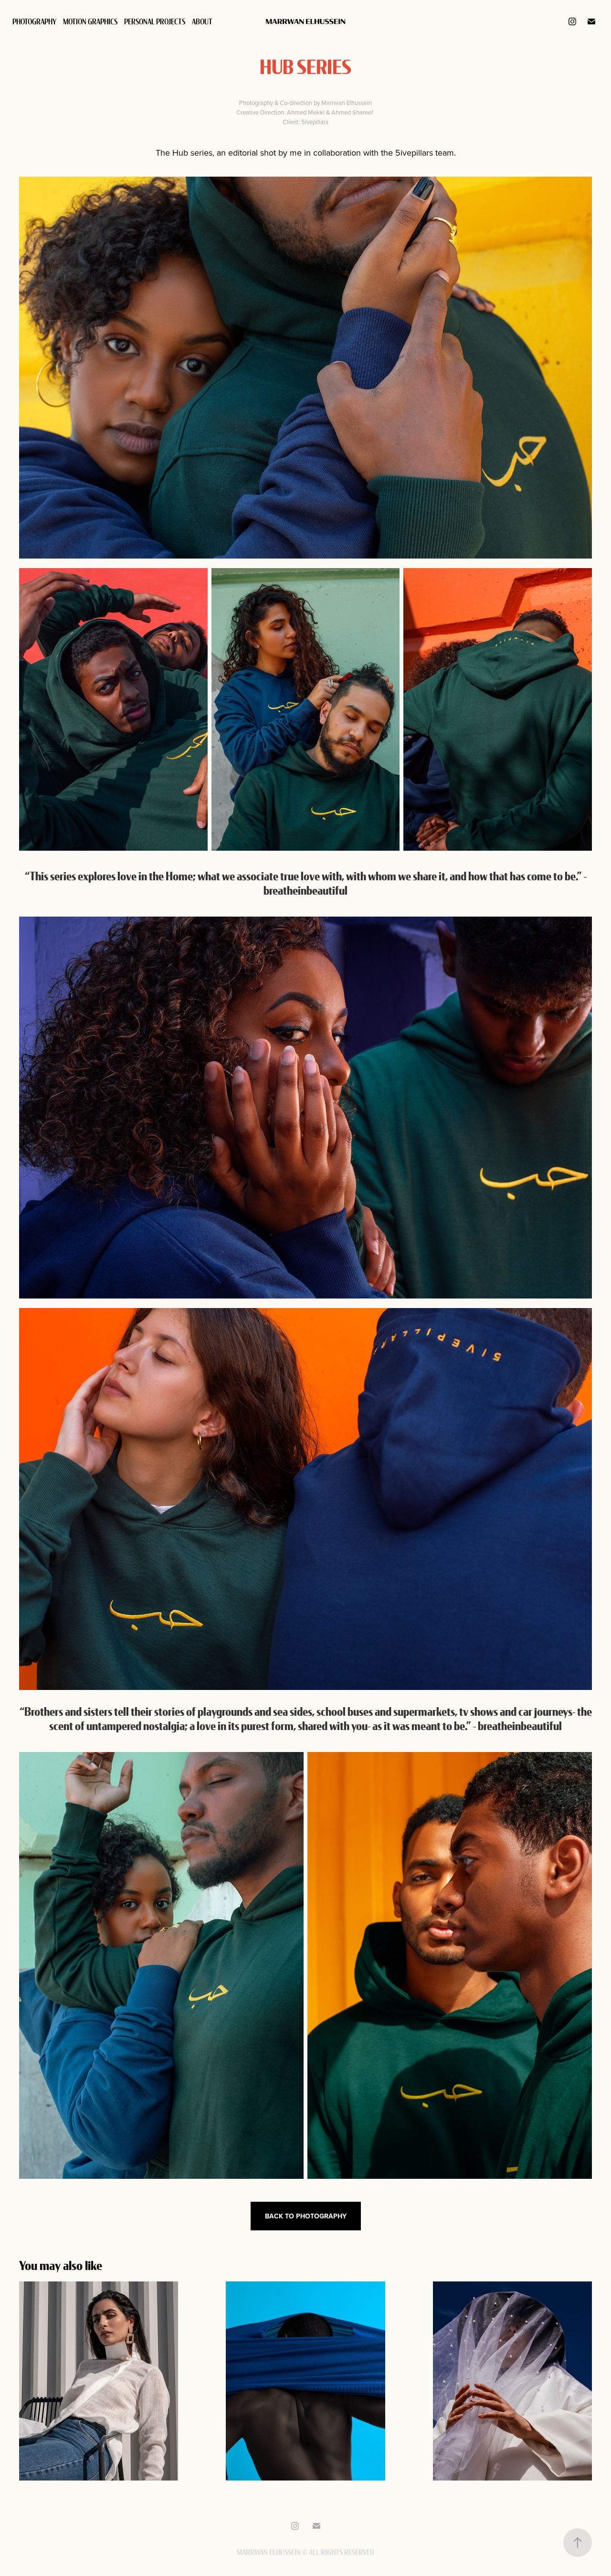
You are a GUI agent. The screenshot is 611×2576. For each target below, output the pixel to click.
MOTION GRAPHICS (90, 21)
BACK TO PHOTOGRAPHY (306, 2216)
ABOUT (202, 21)
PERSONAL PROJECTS (155, 21)
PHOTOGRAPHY (34, 21)
